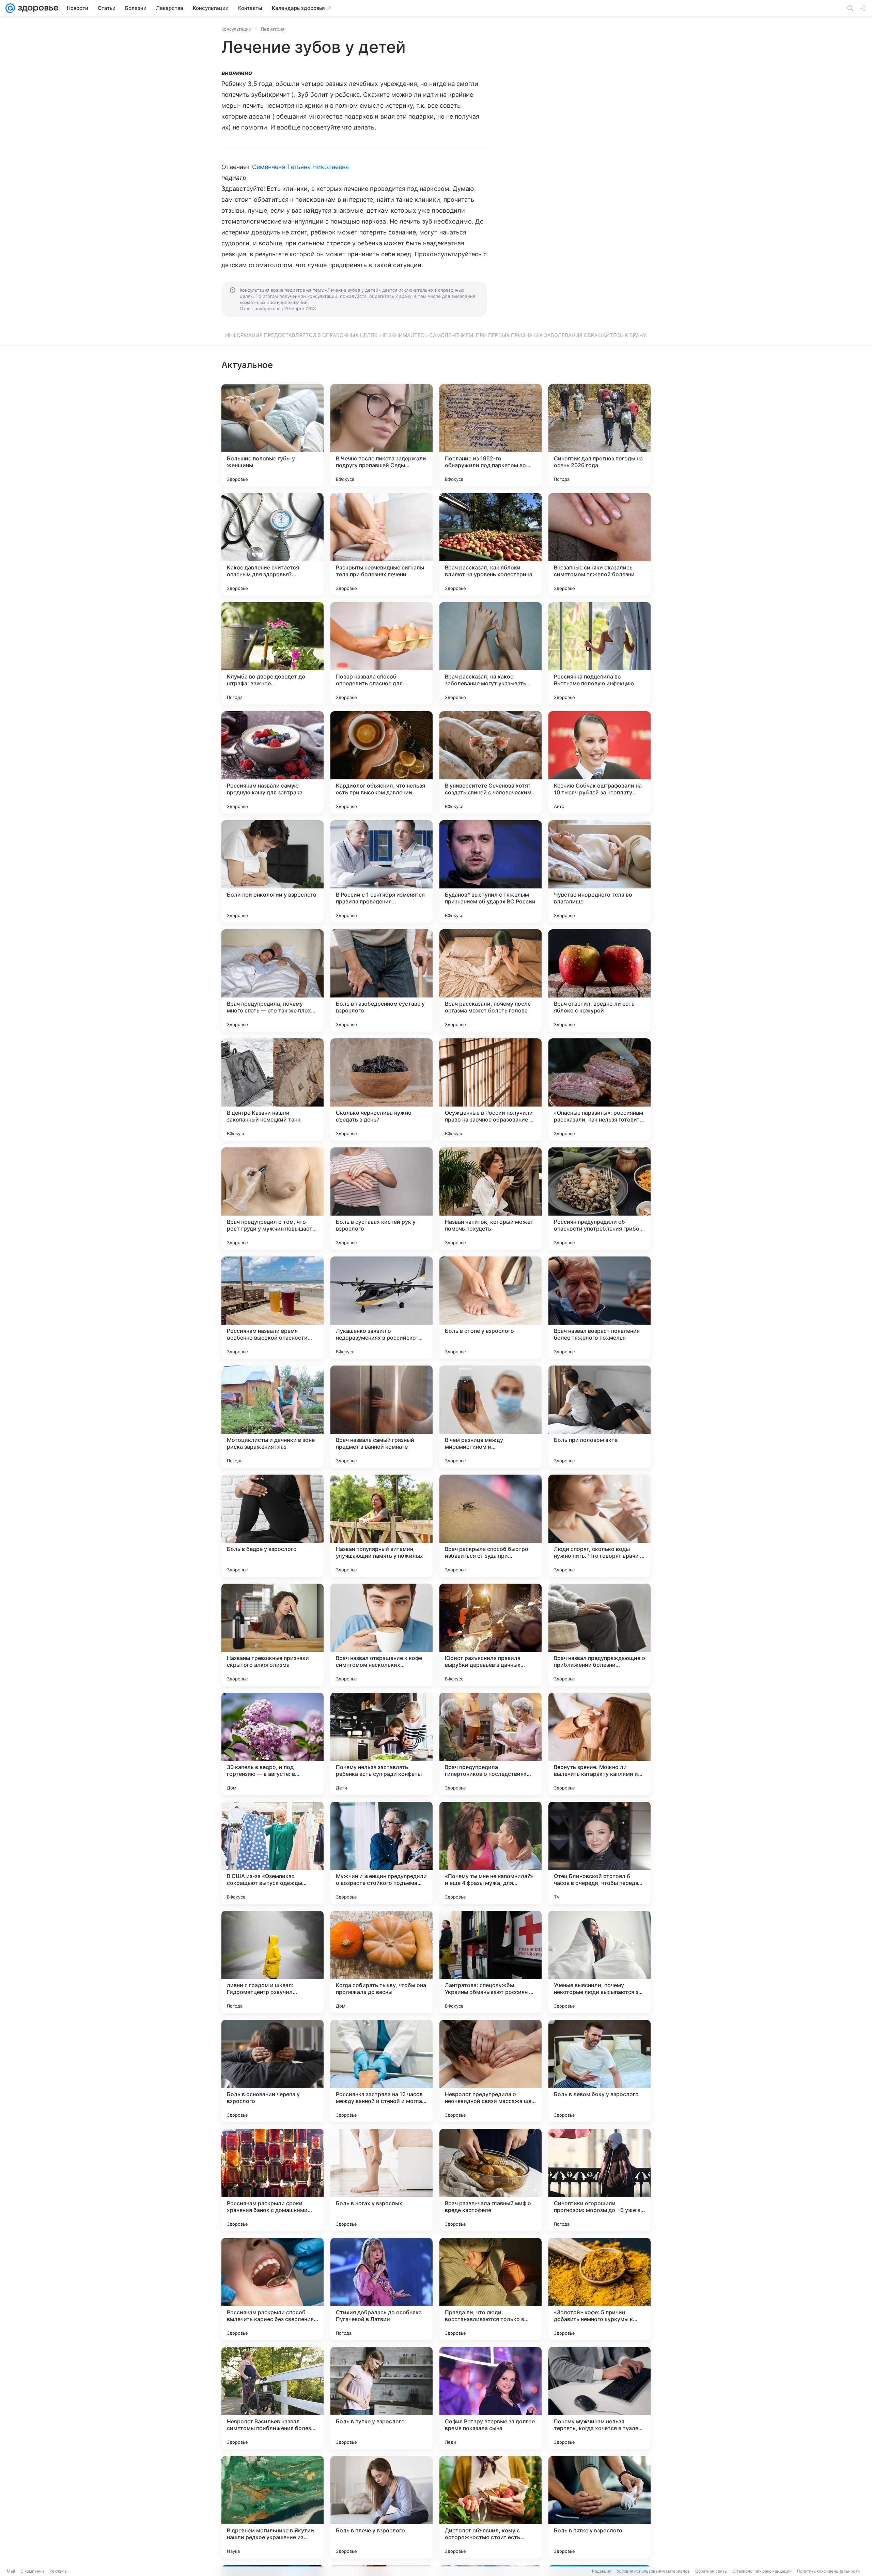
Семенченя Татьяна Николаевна (301, 167)
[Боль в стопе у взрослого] (490, 1308)
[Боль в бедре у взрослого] (272, 1526)
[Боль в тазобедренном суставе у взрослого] (381, 980)
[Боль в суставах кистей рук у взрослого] (381, 1199)
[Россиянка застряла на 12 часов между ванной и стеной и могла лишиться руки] (381, 2071)
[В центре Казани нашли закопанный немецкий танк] (272, 1089)
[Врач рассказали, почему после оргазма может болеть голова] (490, 980)
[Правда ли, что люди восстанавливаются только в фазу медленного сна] (490, 2289)
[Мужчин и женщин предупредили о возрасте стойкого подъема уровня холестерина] (381, 1853)
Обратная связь (711, 2571)
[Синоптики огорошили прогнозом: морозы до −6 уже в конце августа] (599, 2180)
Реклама (58, 2571)
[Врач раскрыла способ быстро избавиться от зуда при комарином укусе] (490, 1526)
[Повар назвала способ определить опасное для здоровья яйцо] (381, 653)
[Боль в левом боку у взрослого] (599, 2071)
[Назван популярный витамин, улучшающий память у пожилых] (381, 1526)
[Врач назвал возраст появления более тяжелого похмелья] (599, 1308)
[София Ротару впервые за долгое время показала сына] (490, 2398)
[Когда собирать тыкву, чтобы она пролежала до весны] (381, 1962)
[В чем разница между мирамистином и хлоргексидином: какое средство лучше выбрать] (490, 1417)
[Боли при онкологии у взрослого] (272, 871)
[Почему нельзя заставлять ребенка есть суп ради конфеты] (381, 1744)
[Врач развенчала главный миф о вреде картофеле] (490, 2180)
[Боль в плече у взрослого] (381, 2507)
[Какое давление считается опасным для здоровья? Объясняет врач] (272, 544)
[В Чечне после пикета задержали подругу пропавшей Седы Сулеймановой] (381, 435)
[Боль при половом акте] (599, 1417)
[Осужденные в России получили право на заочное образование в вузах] (490, 1089)
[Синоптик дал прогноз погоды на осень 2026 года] (599, 435)
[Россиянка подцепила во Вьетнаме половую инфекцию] (599, 653)
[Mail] (10, 8)
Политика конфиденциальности (828, 2571)
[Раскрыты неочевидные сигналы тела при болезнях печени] (381, 544)
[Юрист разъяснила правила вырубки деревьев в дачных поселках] (490, 1635)
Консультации (236, 29)
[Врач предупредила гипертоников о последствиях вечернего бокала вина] (490, 1744)
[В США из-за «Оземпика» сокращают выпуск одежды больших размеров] (272, 1853)
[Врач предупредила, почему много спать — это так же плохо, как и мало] (272, 980)
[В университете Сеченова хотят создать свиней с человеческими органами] (490, 762)
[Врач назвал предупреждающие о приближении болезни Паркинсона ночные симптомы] (599, 1635)
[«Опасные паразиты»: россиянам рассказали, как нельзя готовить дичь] (599, 1089)
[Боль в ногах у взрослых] (381, 2180)
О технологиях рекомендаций (762, 2571)
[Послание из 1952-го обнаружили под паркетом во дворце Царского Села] (490, 435)
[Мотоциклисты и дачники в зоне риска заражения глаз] (272, 1417)
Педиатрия (273, 29)
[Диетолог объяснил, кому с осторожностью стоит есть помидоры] (490, 2507)
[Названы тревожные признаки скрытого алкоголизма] (272, 1635)
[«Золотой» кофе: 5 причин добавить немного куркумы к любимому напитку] (599, 2289)
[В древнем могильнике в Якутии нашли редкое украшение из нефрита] (272, 2507)
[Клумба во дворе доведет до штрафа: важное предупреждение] (272, 653)
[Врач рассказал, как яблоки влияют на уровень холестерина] (490, 544)
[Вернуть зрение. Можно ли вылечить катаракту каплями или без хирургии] (599, 1744)
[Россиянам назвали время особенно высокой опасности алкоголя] (272, 1308)
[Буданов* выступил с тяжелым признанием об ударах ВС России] (490, 871)
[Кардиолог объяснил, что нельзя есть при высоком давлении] (381, 762)
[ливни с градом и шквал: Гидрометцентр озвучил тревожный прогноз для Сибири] (272, 1962)
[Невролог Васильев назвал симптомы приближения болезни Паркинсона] (272, 2398)
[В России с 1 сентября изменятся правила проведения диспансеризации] (381, 871)
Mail (11, 2571)
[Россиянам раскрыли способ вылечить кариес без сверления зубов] (272, 2289)
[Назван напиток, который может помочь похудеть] (490, 1199)
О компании (32, 2571)
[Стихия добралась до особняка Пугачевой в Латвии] (381, 2289)
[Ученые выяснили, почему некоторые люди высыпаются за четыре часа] (599, 1962)
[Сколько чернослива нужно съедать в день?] (381, 1089)
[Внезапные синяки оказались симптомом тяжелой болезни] (599, 544)
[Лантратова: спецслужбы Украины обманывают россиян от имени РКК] (490, 1962)
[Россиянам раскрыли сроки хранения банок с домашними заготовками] (272, 2180)
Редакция (602, 2571)
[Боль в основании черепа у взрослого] (272, 2071)
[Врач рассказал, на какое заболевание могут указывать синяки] (490, 653)
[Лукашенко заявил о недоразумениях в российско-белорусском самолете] (381, 1308)
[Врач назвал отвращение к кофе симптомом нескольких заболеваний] (381, 1635)
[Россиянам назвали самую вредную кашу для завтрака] (272, 762)
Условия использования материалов (653, 2571)
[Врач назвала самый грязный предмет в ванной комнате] (381, 1417)
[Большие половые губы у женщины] (272, 435)
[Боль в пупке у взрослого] (381, 2398)
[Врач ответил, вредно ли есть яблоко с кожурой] (599, 980)
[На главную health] (37, 8)
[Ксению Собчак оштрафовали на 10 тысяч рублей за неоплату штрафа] (599, 762)
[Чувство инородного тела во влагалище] (599, 871)
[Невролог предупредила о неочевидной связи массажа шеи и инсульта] (490, 2071)
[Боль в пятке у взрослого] (599, 2507)
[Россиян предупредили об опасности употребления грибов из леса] (599, 1199)
